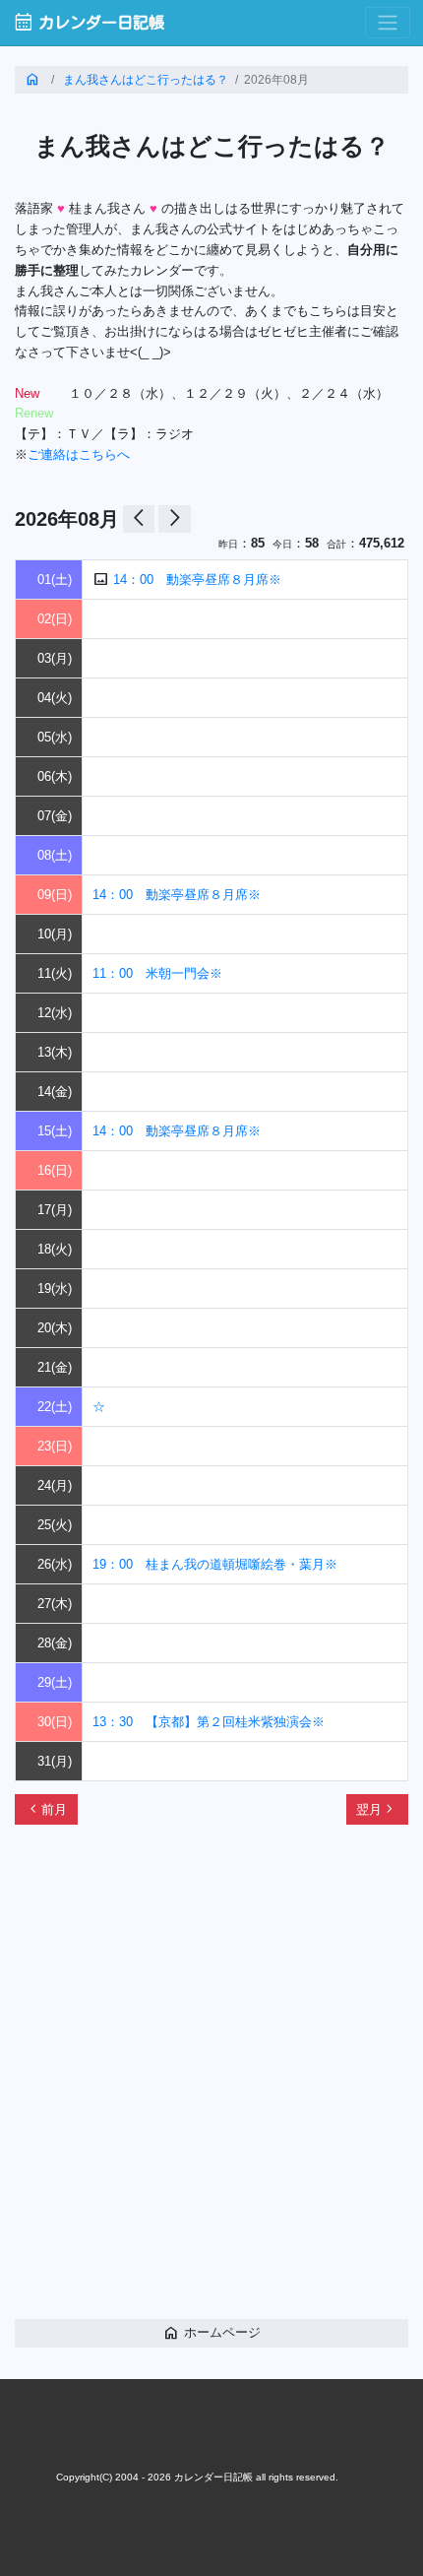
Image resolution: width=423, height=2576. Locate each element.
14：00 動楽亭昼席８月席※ (197, 580)
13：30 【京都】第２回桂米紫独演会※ (209, 1722)
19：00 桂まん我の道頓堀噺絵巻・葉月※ (215, 1564)
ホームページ (211, 2332)
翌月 (377, 1809)
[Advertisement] (211, 2082)
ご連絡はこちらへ (79, 454)
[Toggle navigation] (388, 23)
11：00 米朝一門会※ (157, 973)
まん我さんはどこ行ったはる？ (146, 79)
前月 (46, 1809)
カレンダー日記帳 (89, 22)
